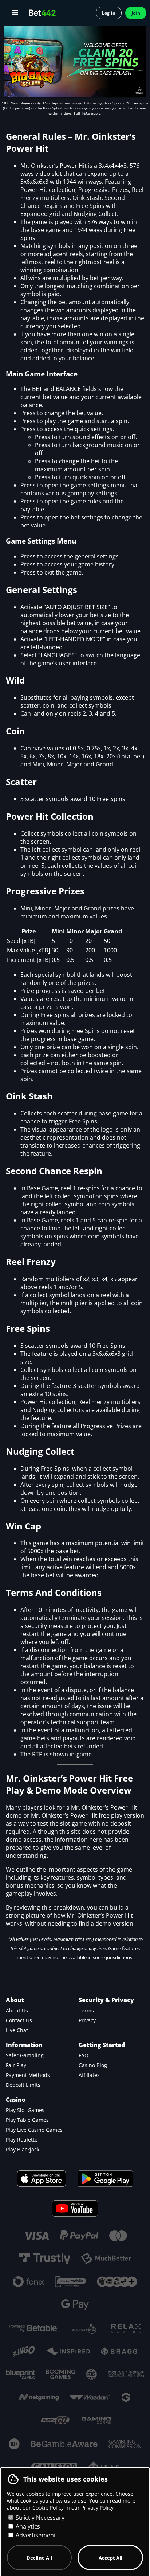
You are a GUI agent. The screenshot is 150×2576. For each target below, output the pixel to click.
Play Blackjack (23, 2149)
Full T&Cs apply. (88, 113)
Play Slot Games (25, 2110)
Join (136, 13)
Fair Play (16, 2065)
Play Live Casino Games (34, 2130)
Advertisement (35, 2535)
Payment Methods (28, 2075)
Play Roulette (22, 2140)
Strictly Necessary (39, 2518)
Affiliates (89, 2075)
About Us (17, 2010)
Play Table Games (27, 2120)
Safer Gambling (25, 2055)
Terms (86, 2010)
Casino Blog (93, 2065)
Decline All (39, 2558)
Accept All (110, 2558)
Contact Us (19, 2020)
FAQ (84, 2055)
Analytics (27, 2526)
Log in (109, 13)
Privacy (87, 2020)
